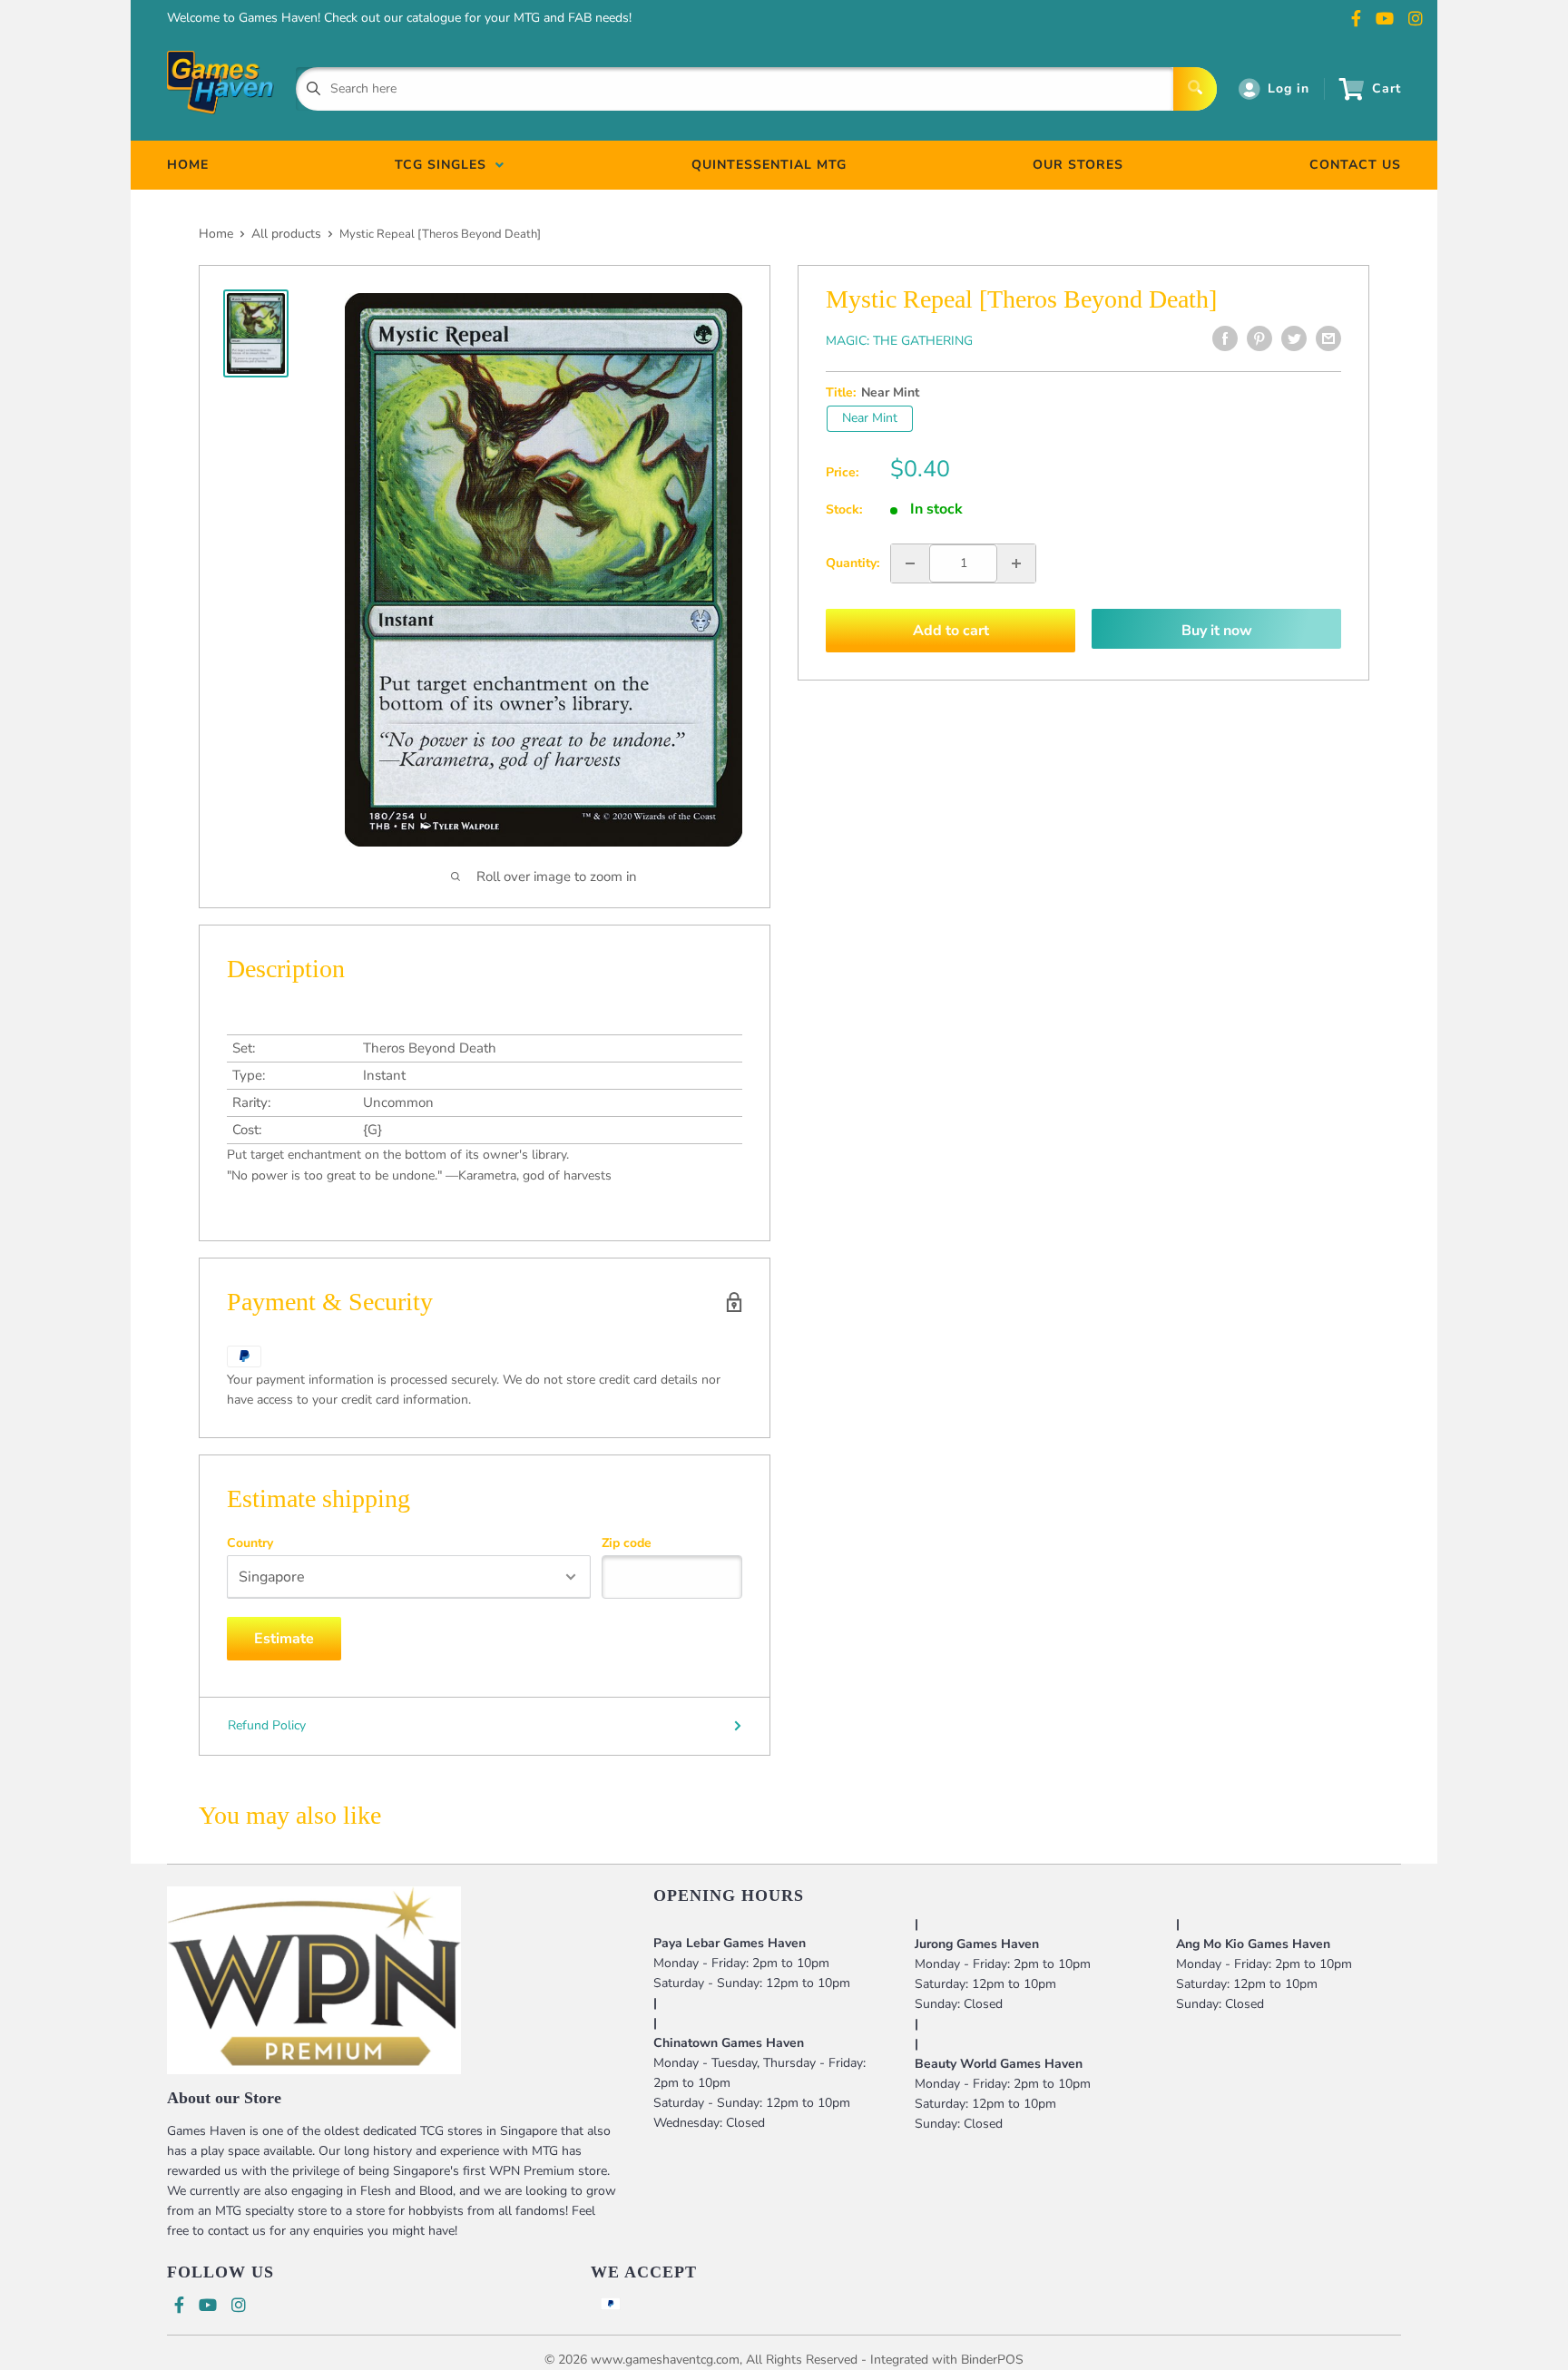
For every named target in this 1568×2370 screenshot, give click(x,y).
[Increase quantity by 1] (1016, 563)
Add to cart (951, 631)
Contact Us (1355, 165)
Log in (1289, 88)
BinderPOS (992, 2360)
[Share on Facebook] (1225, 338)
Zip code (627, 1543)
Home (216, 234)
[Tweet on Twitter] (1294, 338)
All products (286, 234)
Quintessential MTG (769, 165)
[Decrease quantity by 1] (910, 563)
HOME (188, 165)
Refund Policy (267, 1725)
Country (250, 1543)
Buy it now (1217, 631)
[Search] (1195, 89)
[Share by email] (1328, 338)
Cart (1387, 88)
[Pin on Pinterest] (1259, 338)
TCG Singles (445, 165)
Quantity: (853, 563)
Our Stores (1078, 165)
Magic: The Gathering (899, 341)
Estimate (284, 1639)
